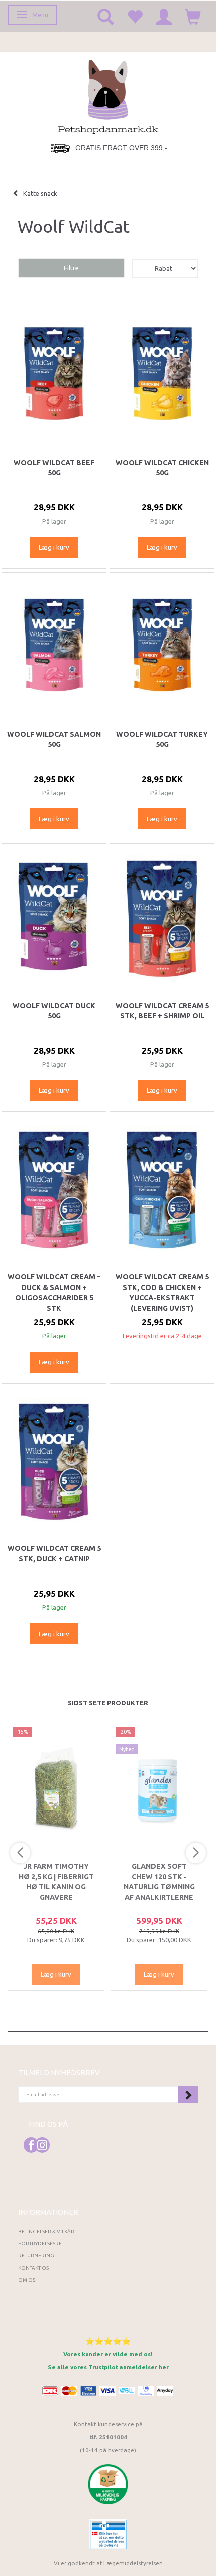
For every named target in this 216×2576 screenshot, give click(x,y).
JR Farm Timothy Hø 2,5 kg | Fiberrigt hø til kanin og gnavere (56, 1881)
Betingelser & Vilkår (46, 2232)
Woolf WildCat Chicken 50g (162, 468)
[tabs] (105, 16)
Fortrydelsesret (41, 2244)
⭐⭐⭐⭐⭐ (108, 2341)
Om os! (27, 2280)
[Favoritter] (135, 16)
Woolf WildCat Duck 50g (54, 1011)
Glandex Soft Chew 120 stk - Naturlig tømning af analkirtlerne (159, 1881)
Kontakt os (33, 2268)
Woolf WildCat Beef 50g (54, 468)
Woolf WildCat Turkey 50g (162, 739)
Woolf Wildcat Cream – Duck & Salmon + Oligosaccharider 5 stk (54, 1292)
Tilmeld (188, 2095)
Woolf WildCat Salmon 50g (54, 739)
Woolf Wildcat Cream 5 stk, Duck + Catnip (54, 1553)
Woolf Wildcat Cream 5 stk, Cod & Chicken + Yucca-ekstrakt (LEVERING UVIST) (162, 1292)
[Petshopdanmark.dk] (108, 96)
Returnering (36, 2256)
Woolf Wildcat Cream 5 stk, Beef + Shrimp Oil (162, 1011)
